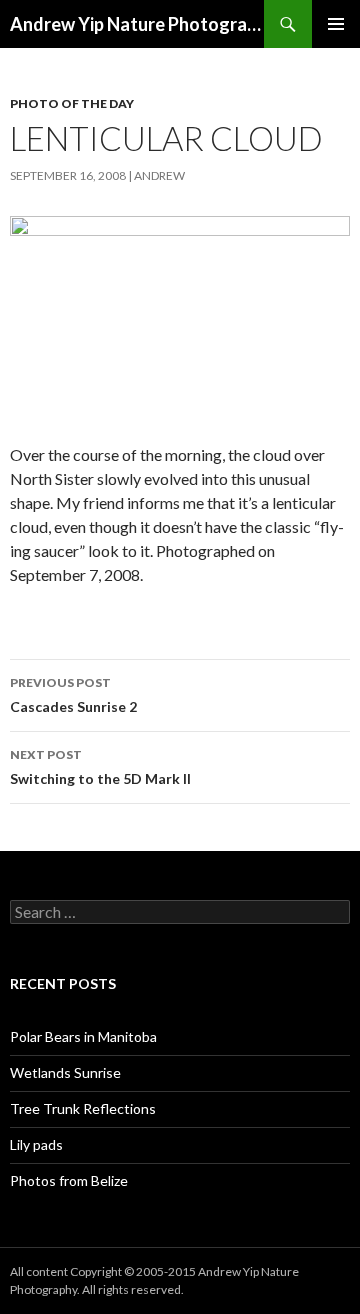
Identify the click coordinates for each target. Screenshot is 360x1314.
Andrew (159, 175)
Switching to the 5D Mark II (100, 767)
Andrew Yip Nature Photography (137, 24)
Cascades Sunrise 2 (73, 695)
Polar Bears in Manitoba (83, 1036)
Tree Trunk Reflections (83, 1108)
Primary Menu (336, 24)
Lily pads (36, 1144)
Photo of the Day (72, 103)
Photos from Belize (69, 1180)
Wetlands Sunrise (65, 1072)
